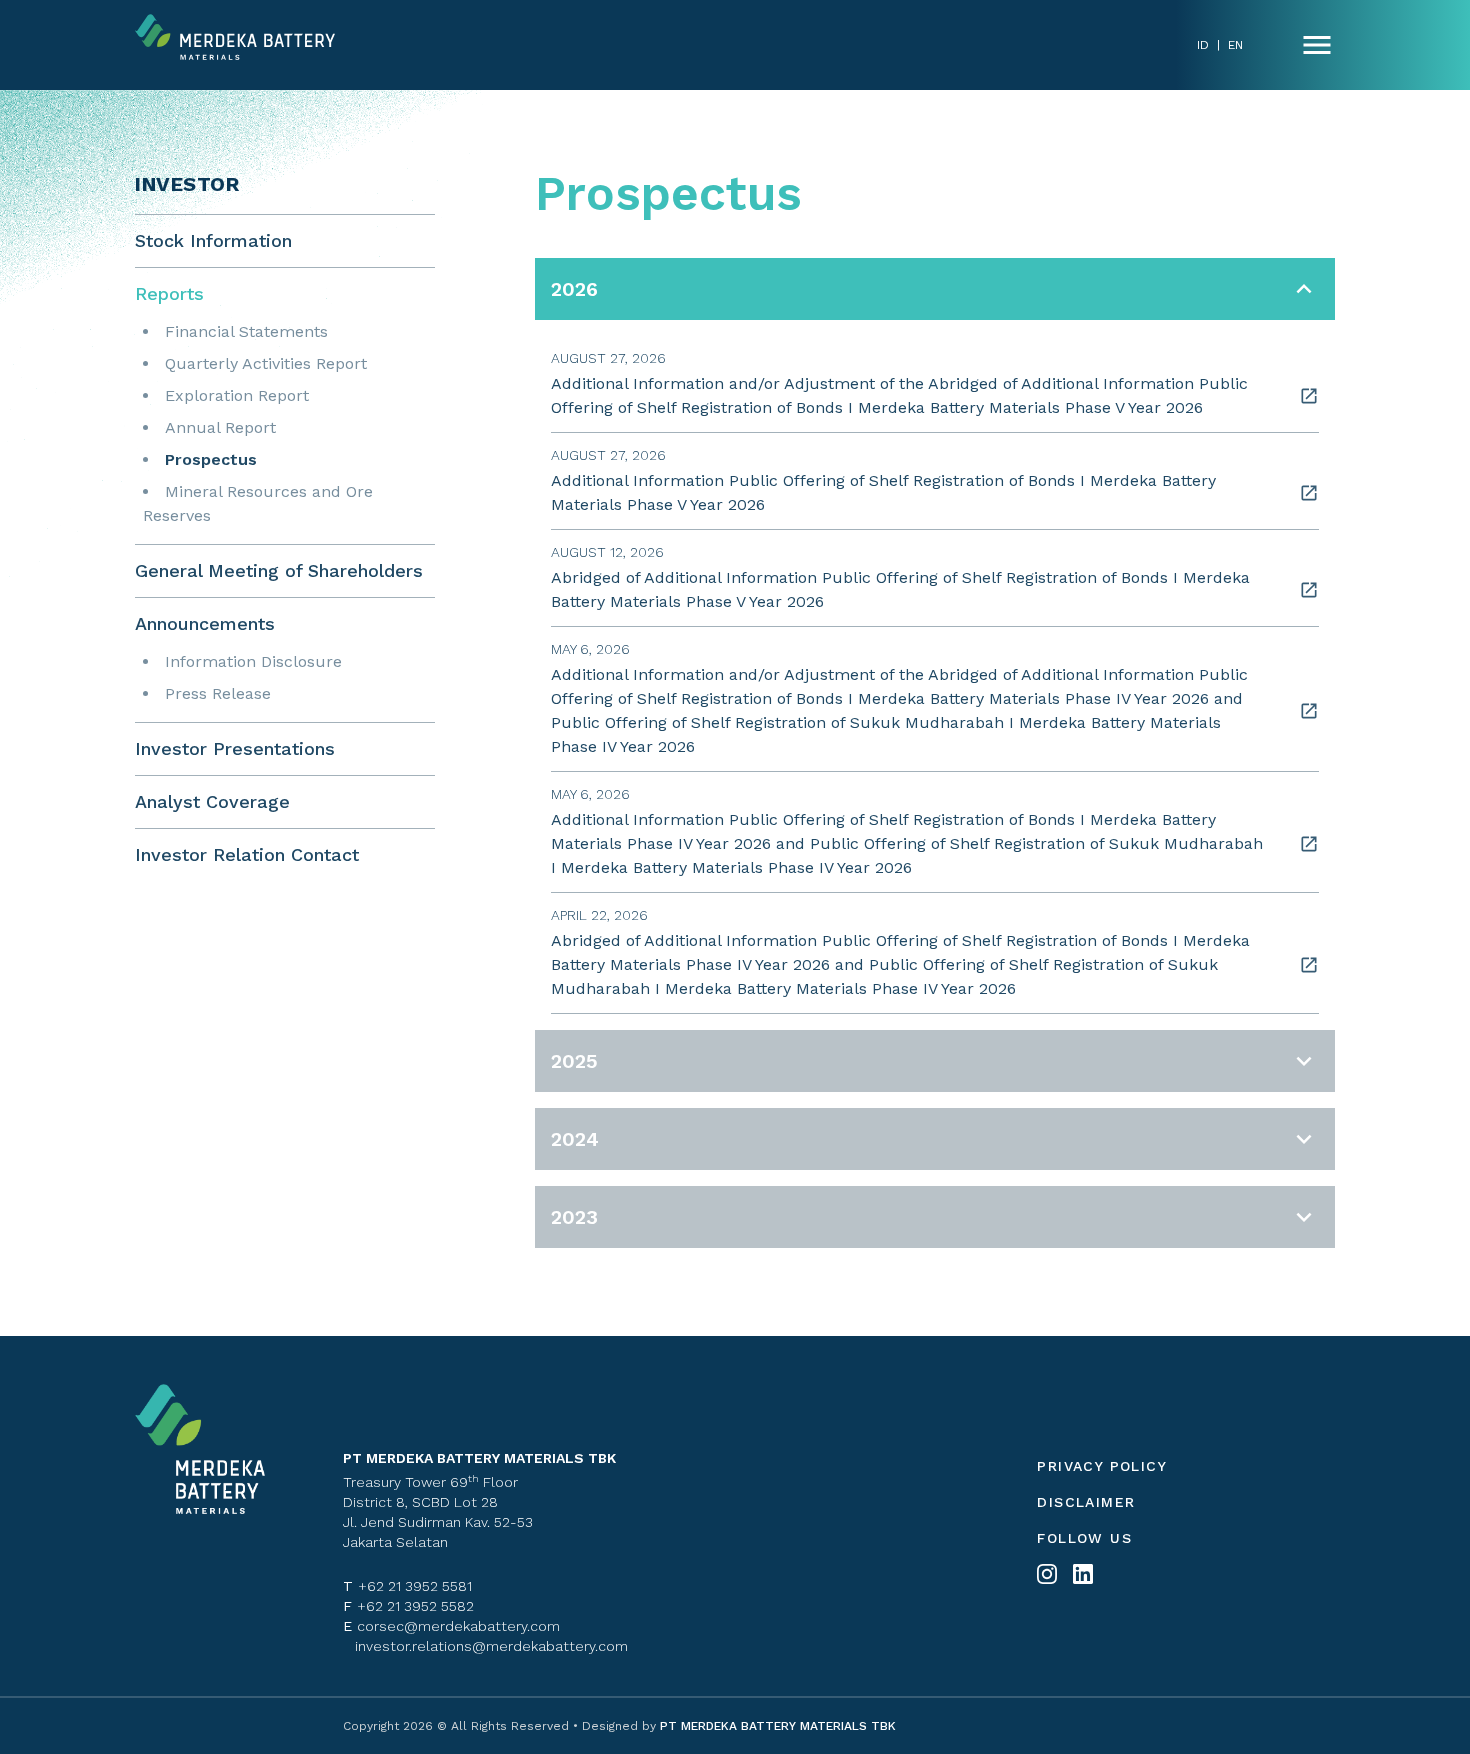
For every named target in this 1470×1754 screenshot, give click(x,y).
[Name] (1317, 45)
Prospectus (211, 459)
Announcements (205, 623)
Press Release (218, 693)
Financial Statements (246, 331)
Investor (187, 184)
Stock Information (213, 240)
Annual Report (220, 427)
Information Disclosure (253, 661)
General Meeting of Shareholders (279, 570)
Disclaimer (1086, 1502)
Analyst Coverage (212, 801)
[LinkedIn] (1083, 1574)
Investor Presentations (235, 748)
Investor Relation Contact (247, 854)
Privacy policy (1102, 1466)
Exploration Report (237, 395)
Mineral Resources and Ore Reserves (258, 503)
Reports (169, 293)
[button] (935, 289)
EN (1235, 45)
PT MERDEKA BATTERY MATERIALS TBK (776, 1726)
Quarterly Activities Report (266, 363)
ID (1203, 45)
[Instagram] (1047, 1574)
